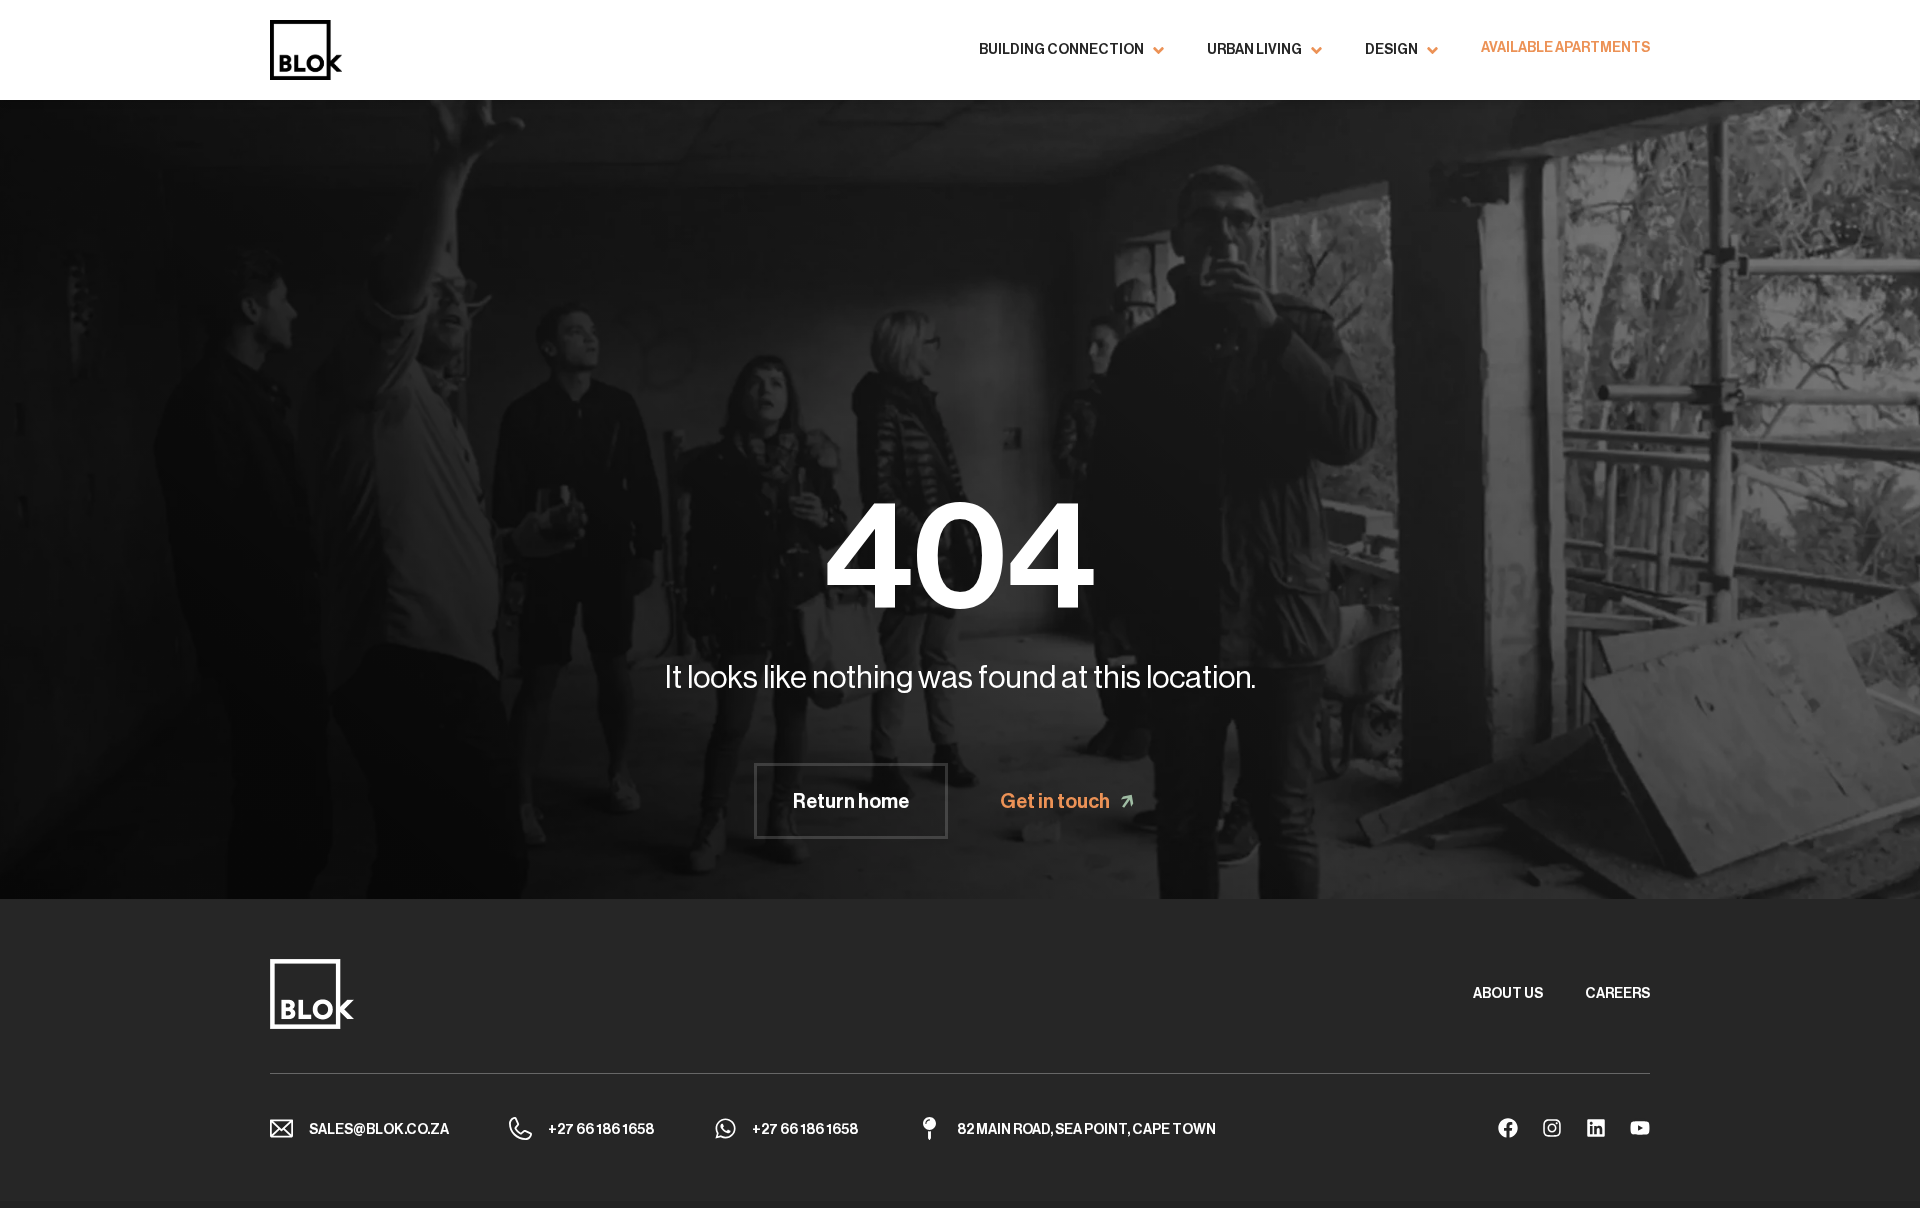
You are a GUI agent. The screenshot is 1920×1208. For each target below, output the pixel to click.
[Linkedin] (1596, 1128)
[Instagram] (1552, 1128)
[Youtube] (1640, 1128)
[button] (1073, 50)
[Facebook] (1508, 1128)
